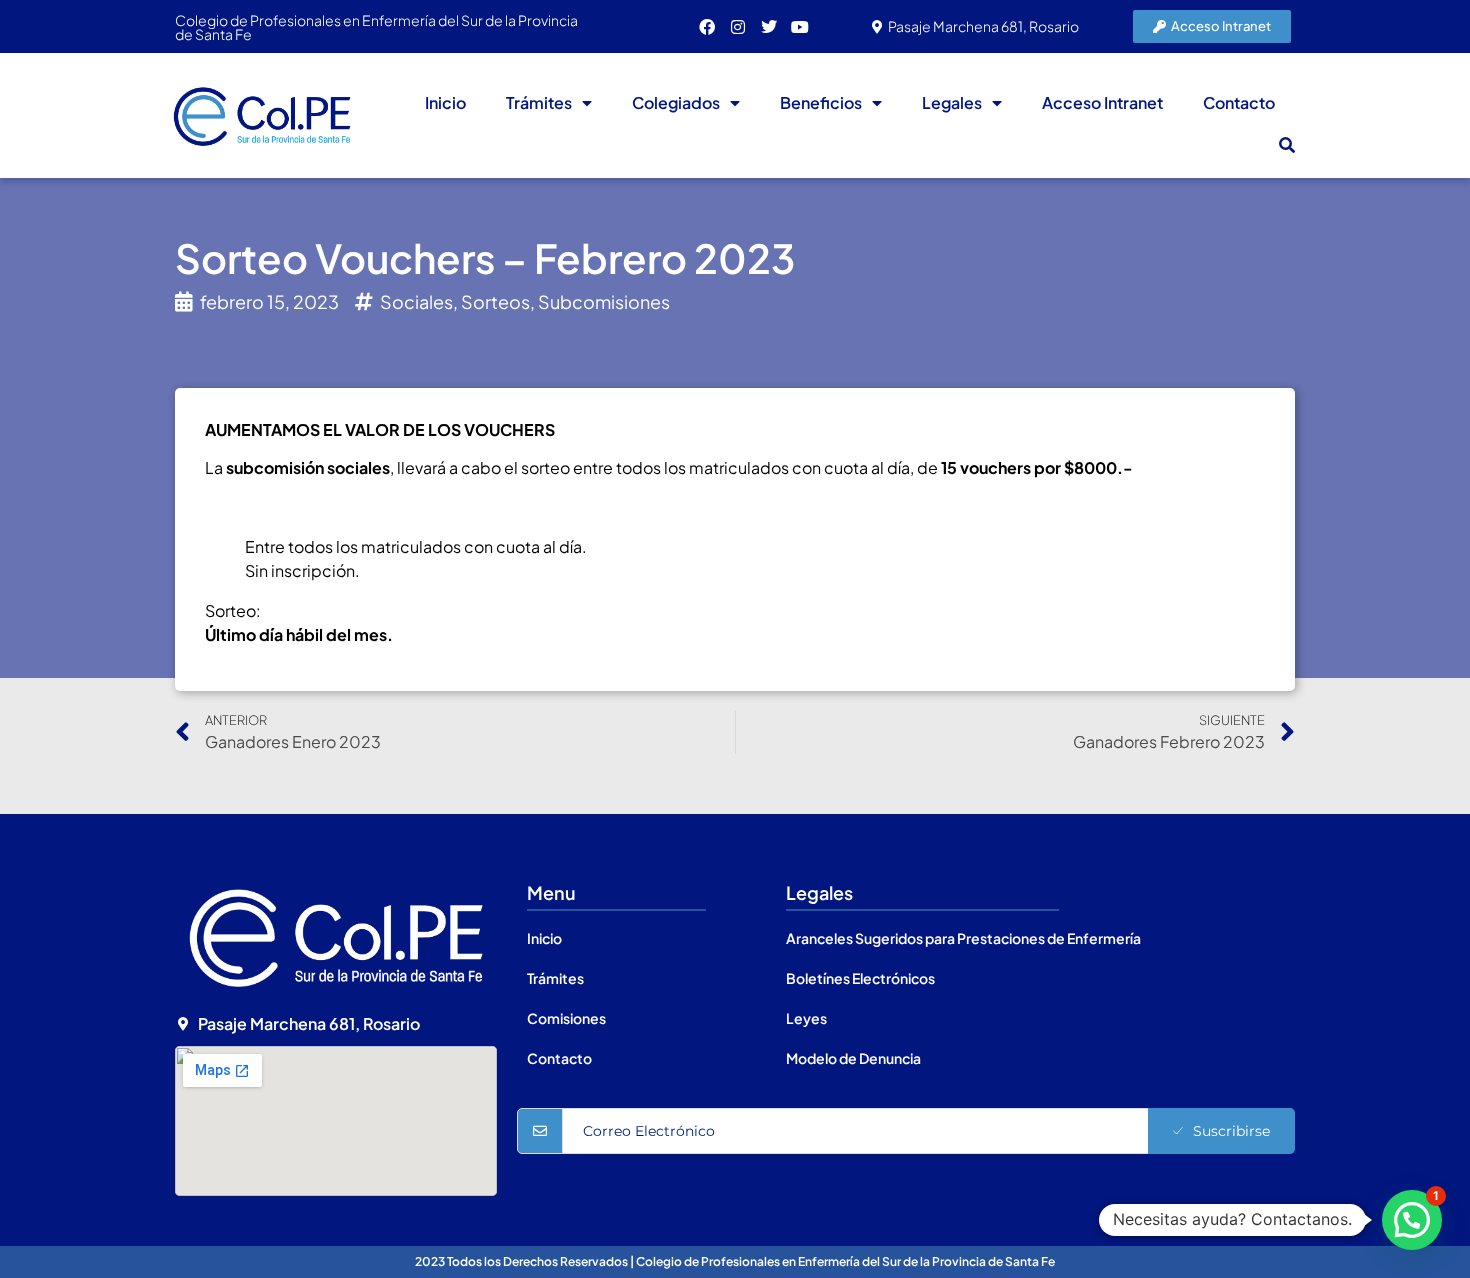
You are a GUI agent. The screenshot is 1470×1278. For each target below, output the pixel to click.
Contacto (1239, 102)
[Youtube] (800, 27)
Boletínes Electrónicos (860, 978)
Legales (952, 102)
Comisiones (566, 1018)
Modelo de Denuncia (853, 1058)
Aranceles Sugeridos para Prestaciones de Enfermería (963, 938)
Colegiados (676, 102)
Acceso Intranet (1102, 102)
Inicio (445, 102)
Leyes (806, 1018)
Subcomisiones (604, 301)
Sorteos (495, 301)
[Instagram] (738, 27)
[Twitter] (769, 27)
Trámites (539, 102)
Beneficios (821, 102)
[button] (1287, 145)
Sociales (416, 301)
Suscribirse (1231, 1131)
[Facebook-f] (707, 27)
